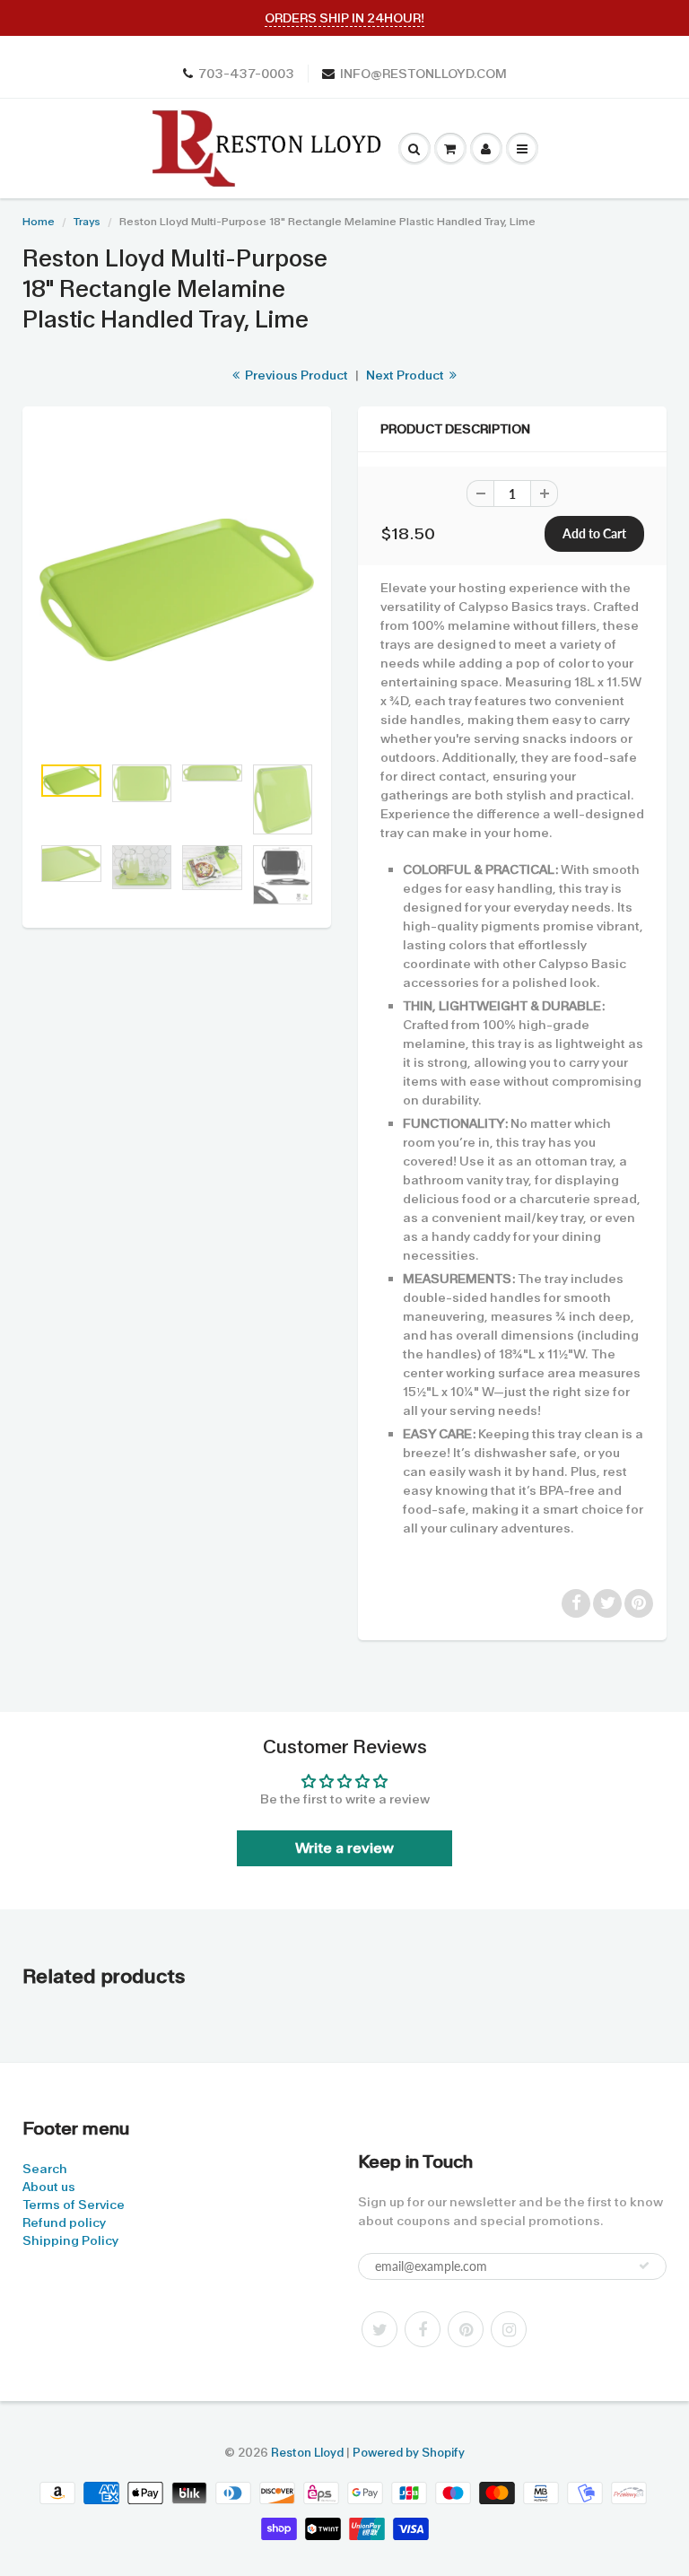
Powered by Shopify (409, 2453)
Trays (87, 222)
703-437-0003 (246, 74)
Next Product (406, 375)
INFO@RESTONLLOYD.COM (423, 74)
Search (45, 2169)
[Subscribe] (644, 2266)
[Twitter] (379, 2329)
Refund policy (64, 2222)
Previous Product (295, 375)
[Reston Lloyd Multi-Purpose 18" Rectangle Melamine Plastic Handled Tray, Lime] (177, 590)
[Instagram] (509, 2329)
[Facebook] (423, 2329)
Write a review (344, 1848)
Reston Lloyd (307, 2453)
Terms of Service (74, 2205)
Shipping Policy (70, 2240)
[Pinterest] (466, 2329)
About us (49, 2187)
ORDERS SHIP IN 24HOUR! (344, 18)
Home (39, 222)
